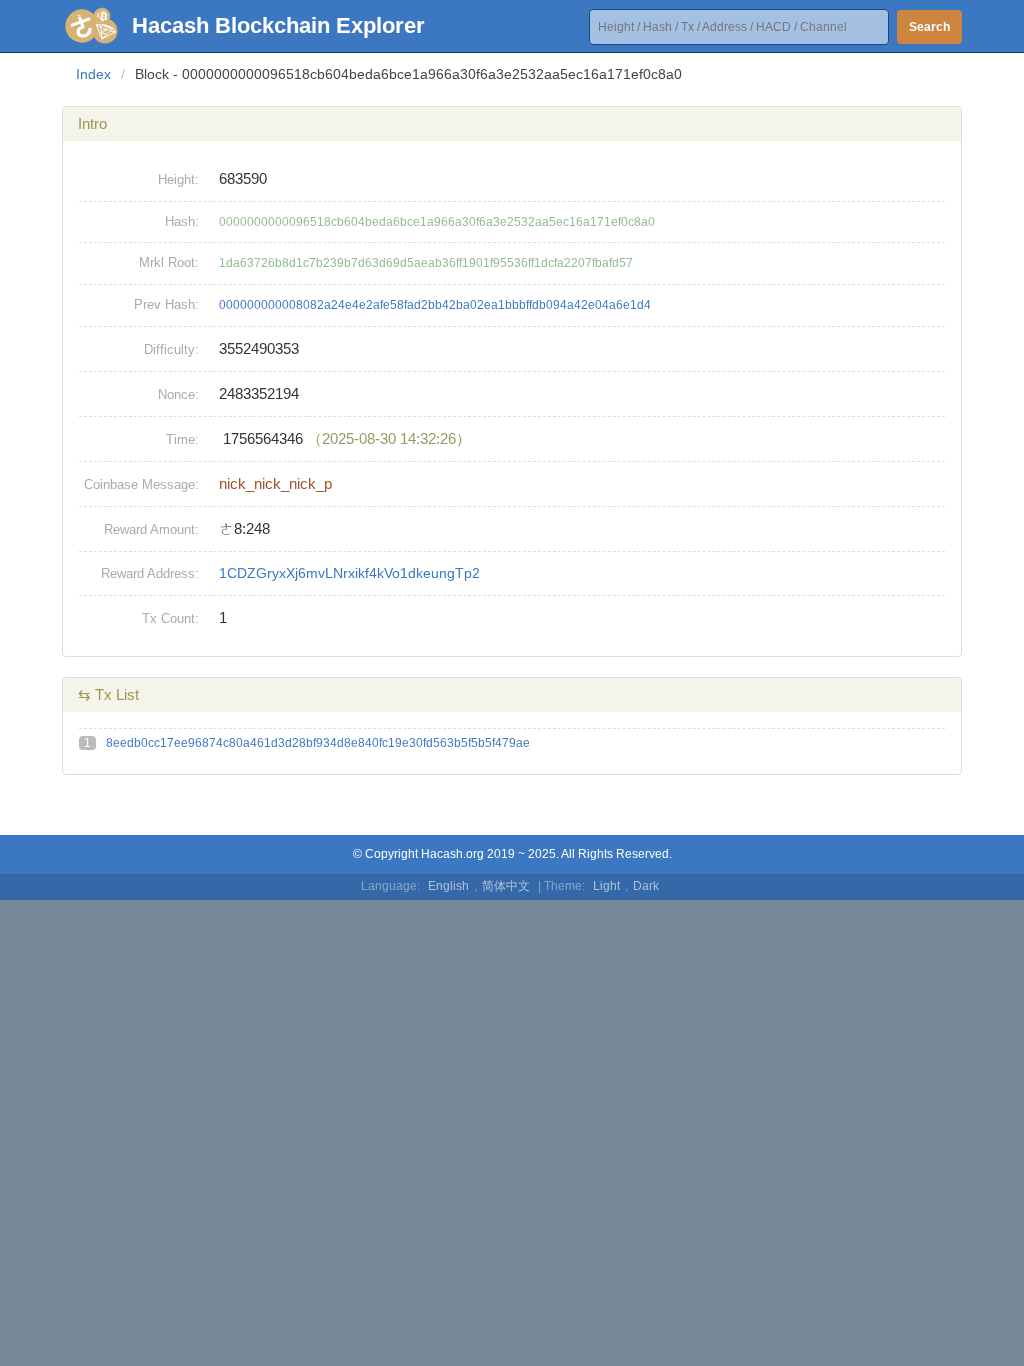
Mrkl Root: (169, 262)
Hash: (182, 221)
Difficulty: (171, 349)
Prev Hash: (166, 304)
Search (929, 27)
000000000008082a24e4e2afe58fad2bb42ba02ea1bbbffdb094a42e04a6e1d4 (435, 305)
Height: (178, 179)
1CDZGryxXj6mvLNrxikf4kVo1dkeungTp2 (349, 573)
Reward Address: (150, 573)
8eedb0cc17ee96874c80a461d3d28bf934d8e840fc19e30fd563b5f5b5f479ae (318, 743)
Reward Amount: (151, 529)
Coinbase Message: (141, 484)
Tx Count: (170, 618)
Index (93, 74)
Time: (182, 439)
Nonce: (178, 394)
